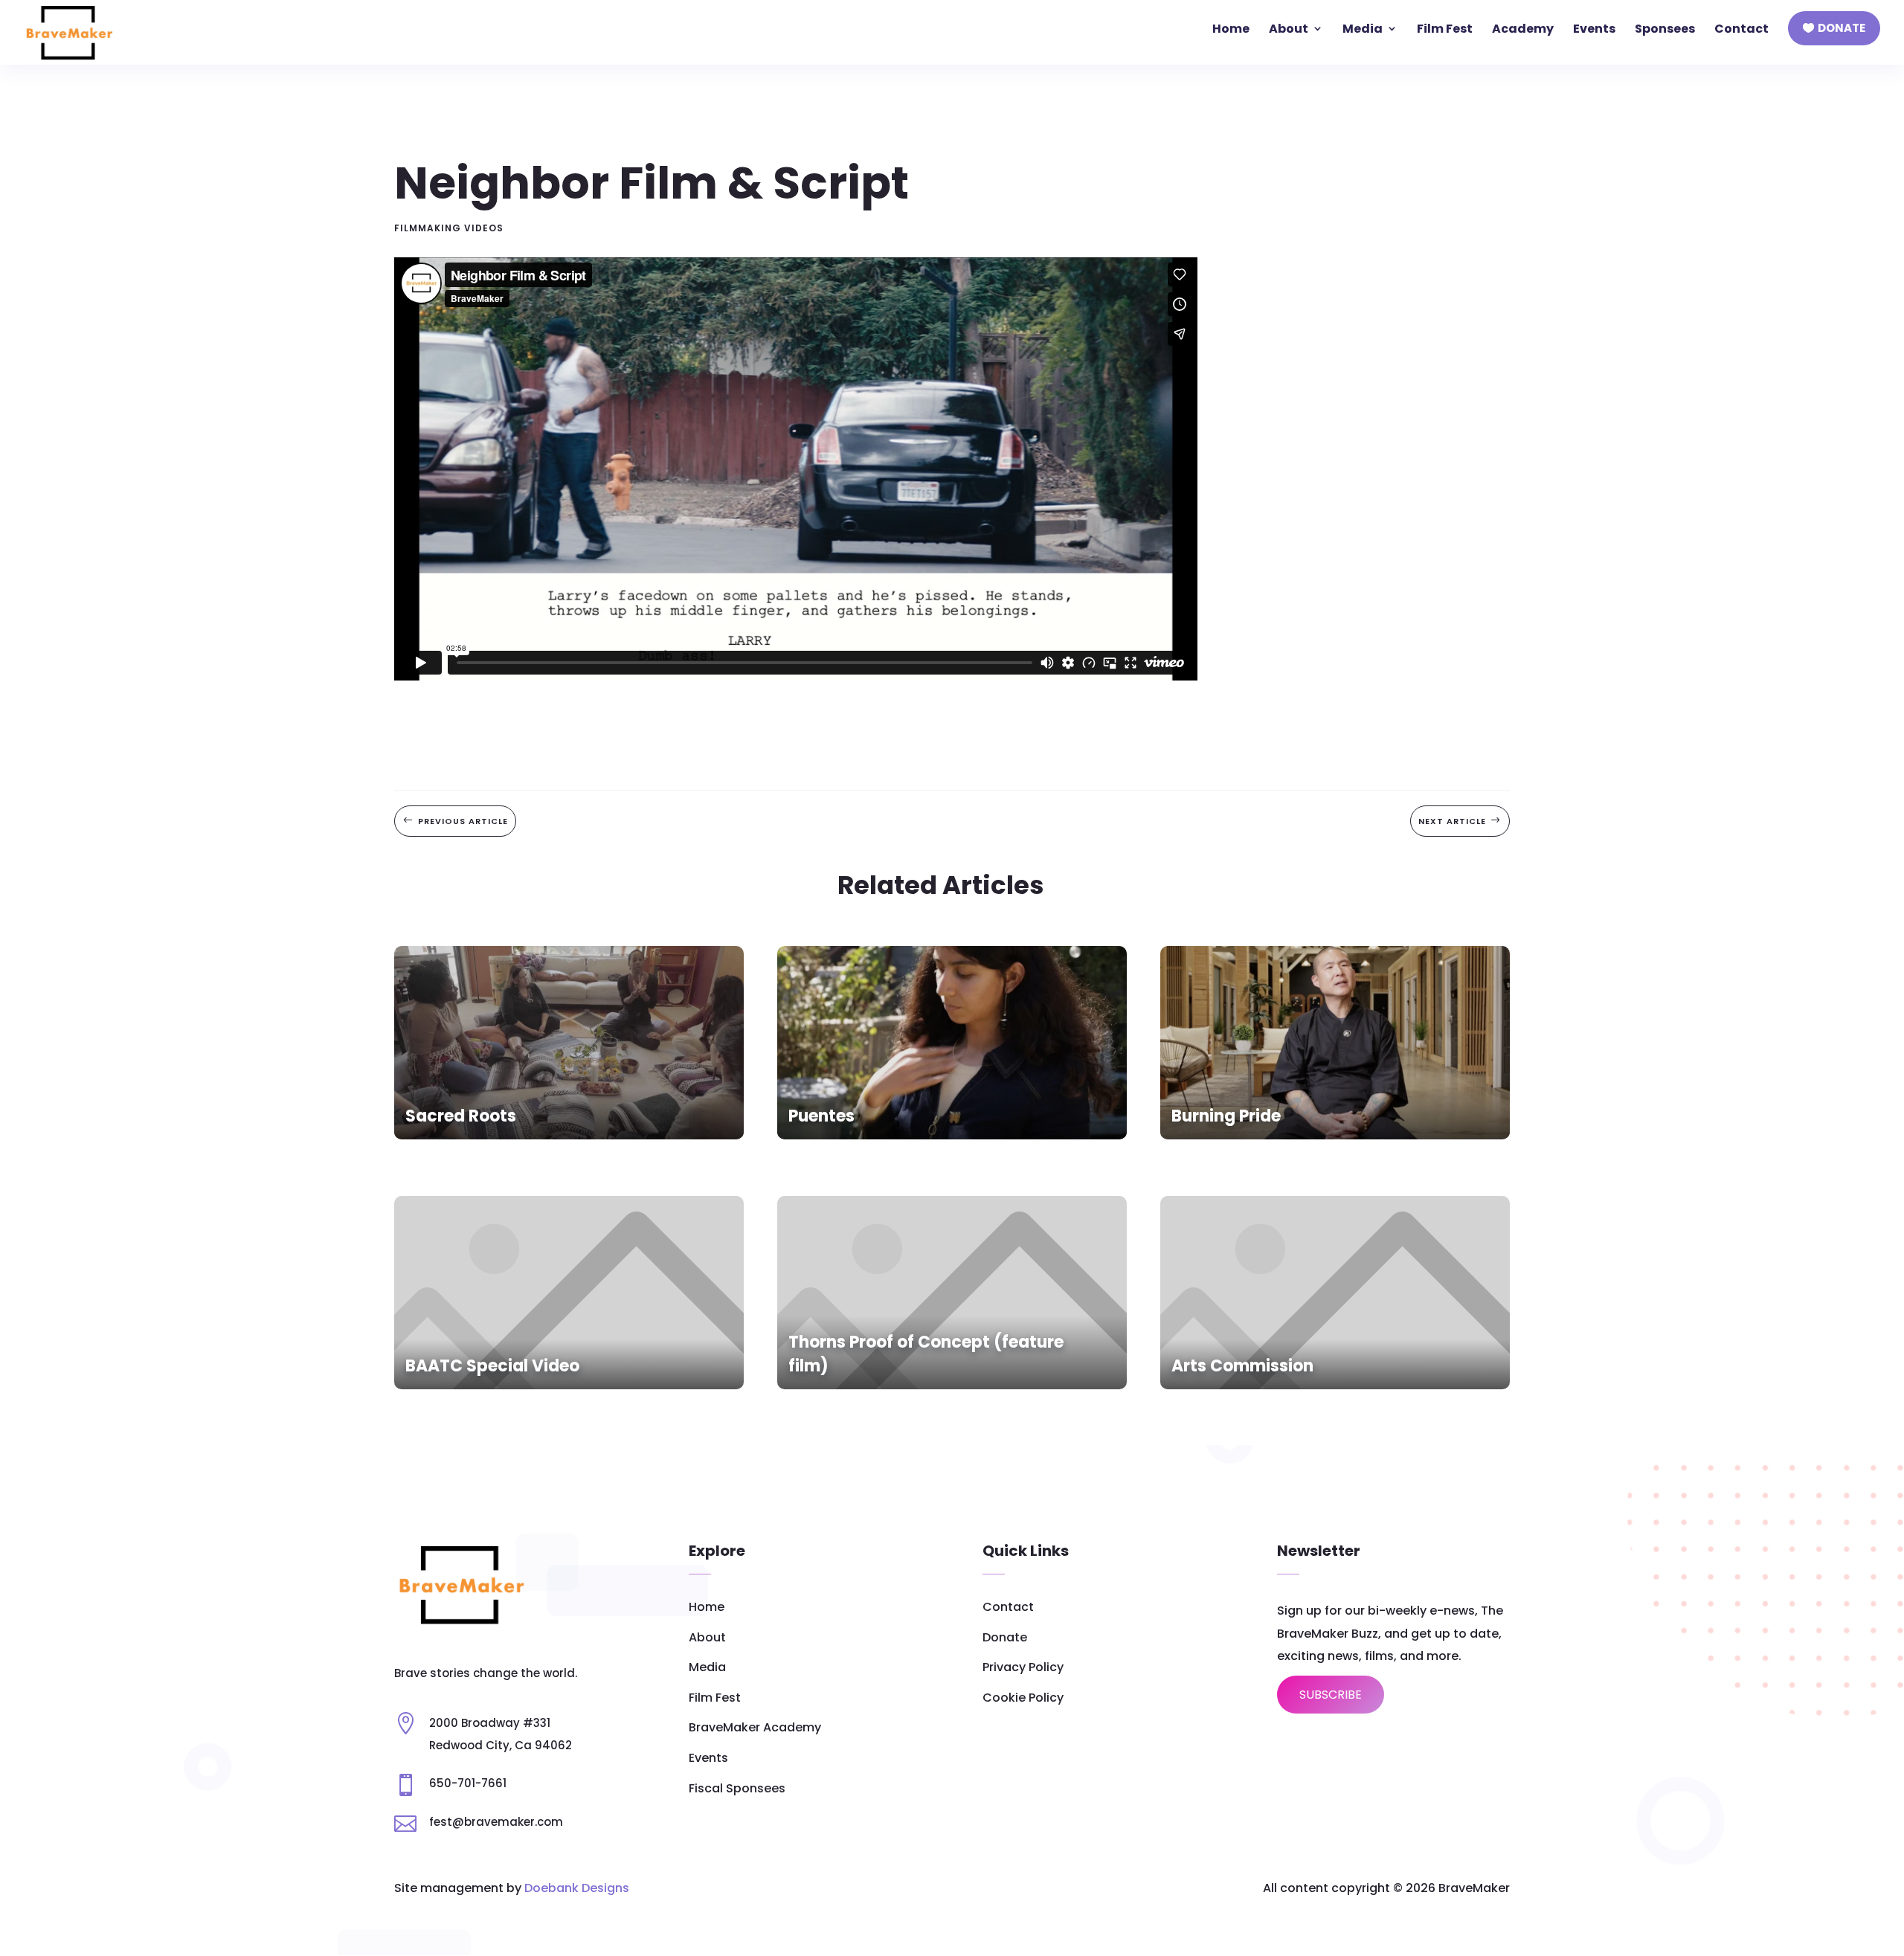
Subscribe (1331, 1695)
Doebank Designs (577, 1888)
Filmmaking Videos (449, 228)
